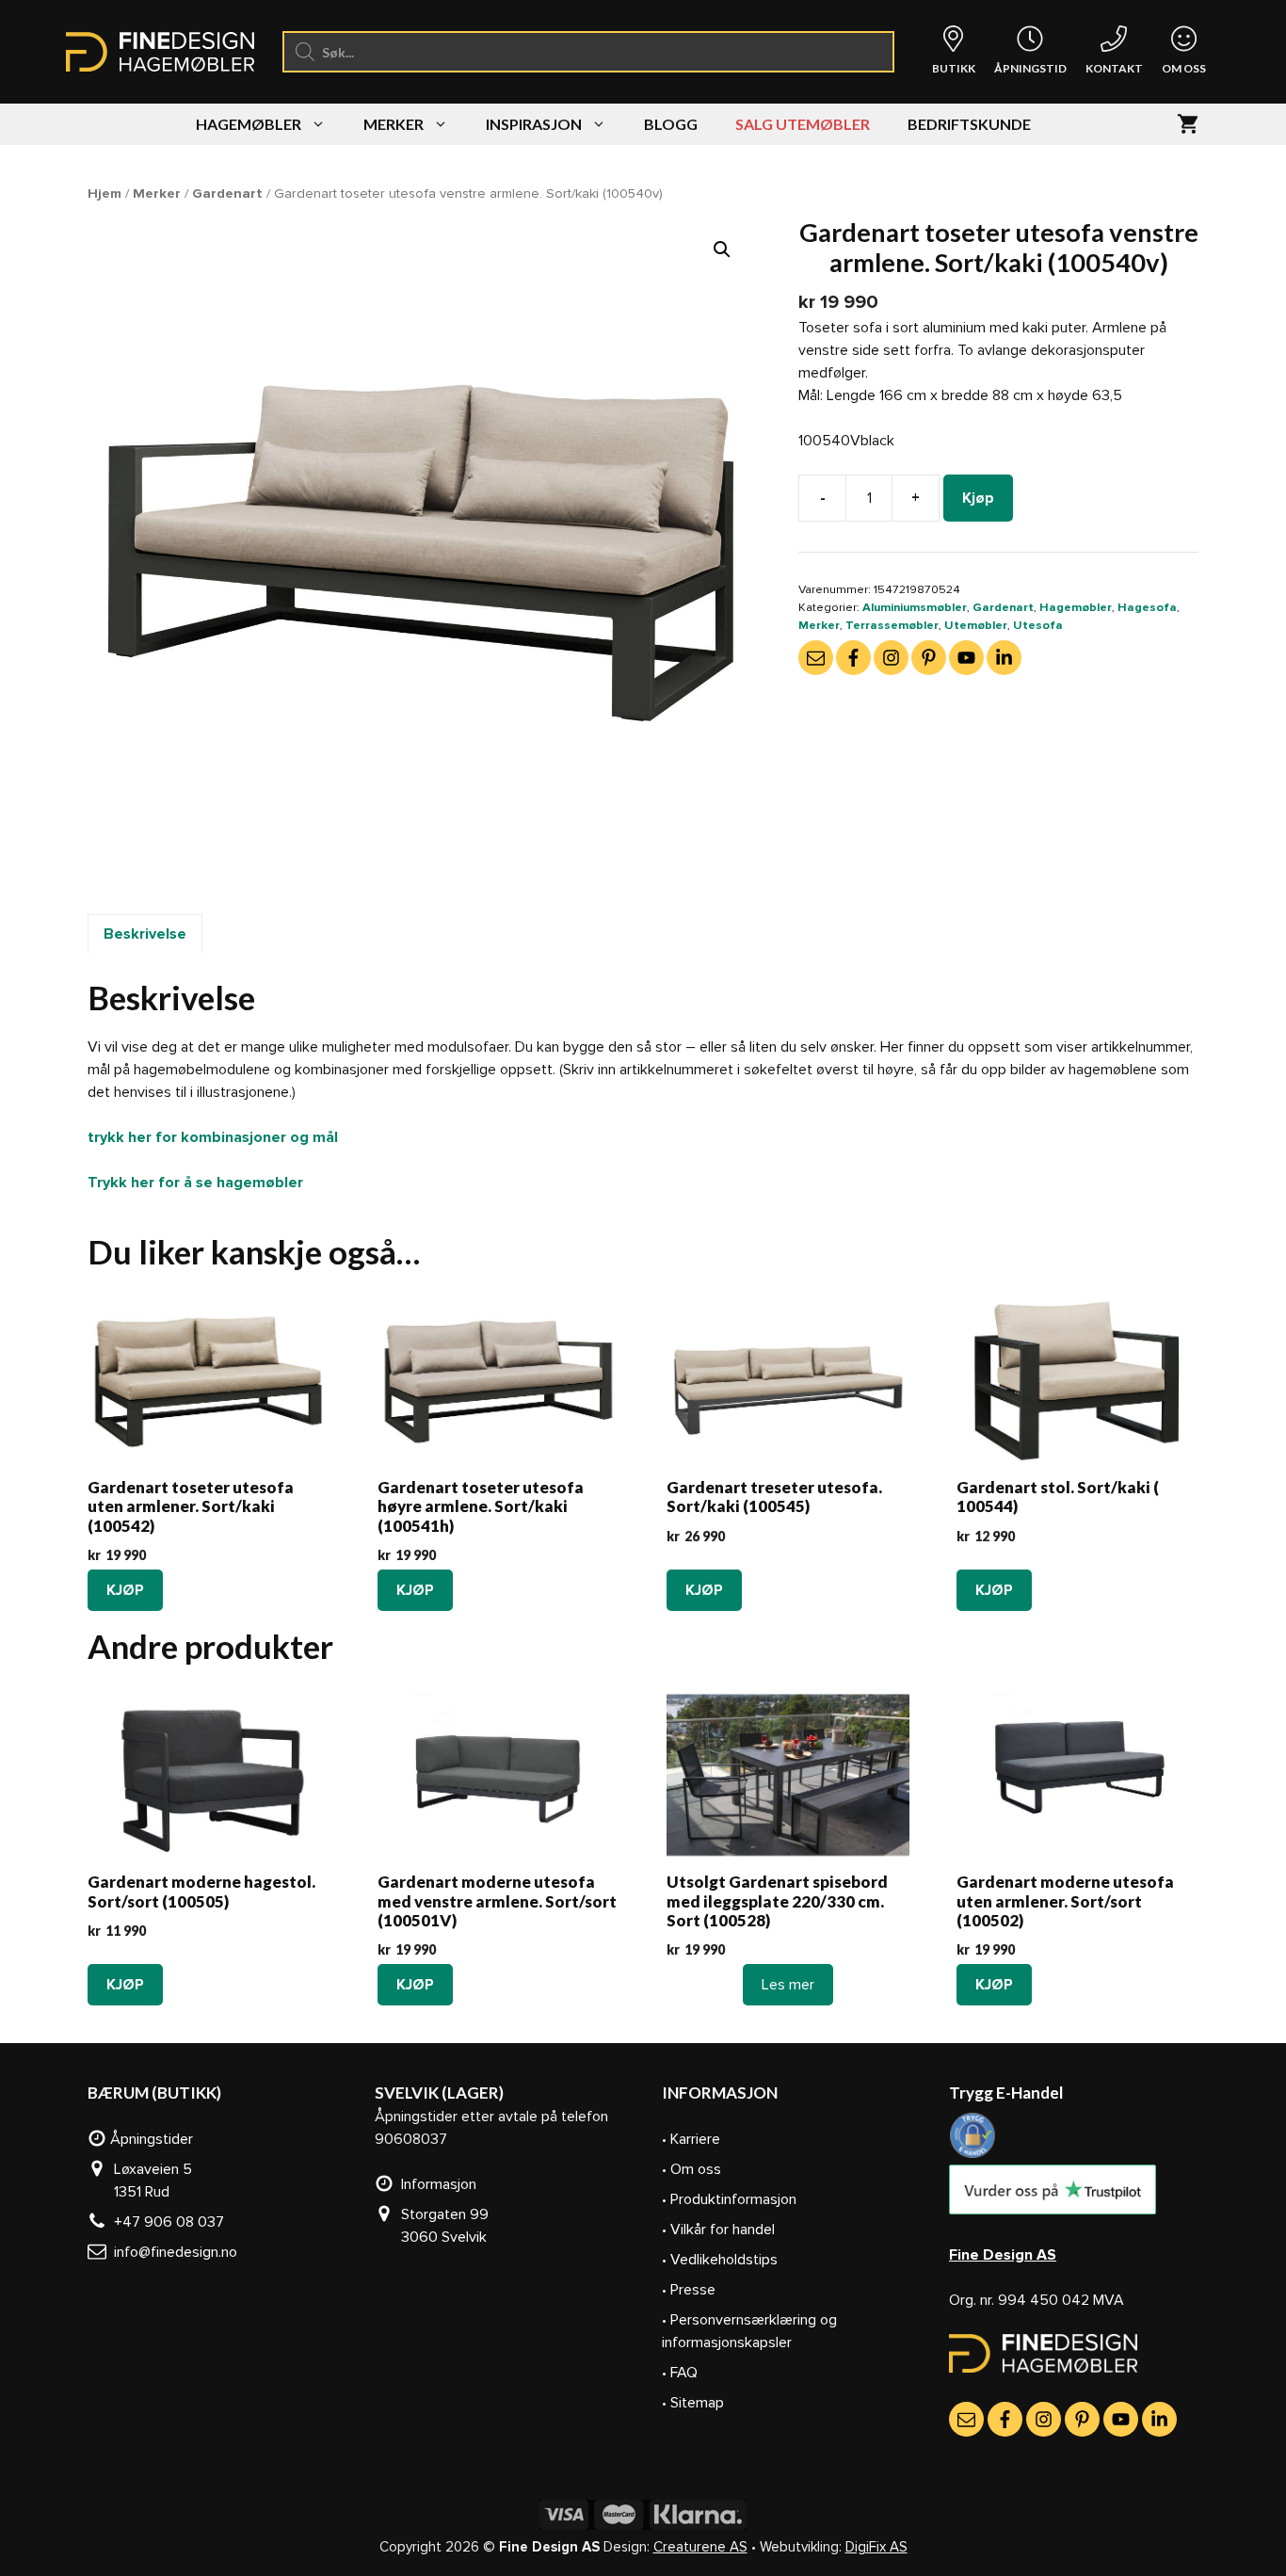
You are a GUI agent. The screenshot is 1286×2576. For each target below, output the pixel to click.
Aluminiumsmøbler (915, 607)
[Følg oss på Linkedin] (1004, 658)
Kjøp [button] (125, 1590)
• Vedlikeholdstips (720, 2260)
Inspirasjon (534, 124)
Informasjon (435, 2184)
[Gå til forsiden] (1043, 2368)
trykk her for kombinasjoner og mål (213, 1137)
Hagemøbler (249, 124)
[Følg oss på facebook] (853, 658)
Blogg (671, 124)
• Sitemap (693, 2403)
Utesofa (1038, 625)
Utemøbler (976, 625)
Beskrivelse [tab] (145, 934)
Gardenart (227, 193)
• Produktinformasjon (729, 2199)
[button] (722, 250)
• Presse (689, 2290)
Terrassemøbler (892, 625)
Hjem (104, 193)
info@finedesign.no (172, 2252)
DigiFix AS (876, 2547)
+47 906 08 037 (165, 2222)
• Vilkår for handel (718, 2230)
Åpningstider (150, 2139)
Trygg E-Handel (1006, 2093)
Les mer (788, 1985)
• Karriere (691, 2139)
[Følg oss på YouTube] (966, 658)
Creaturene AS (700, 2547)
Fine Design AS (1003, 2255)
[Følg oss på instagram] (891, 658)
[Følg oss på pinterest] (929, 658)
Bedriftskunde (969, 124)
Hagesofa (1147, 607)
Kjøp (978, 498)
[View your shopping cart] (1188, 124)
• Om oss (691, 2169)
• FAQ (680, 2373)
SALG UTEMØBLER (803, 124)
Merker (394, 124)
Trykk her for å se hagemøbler (195, 1183)
